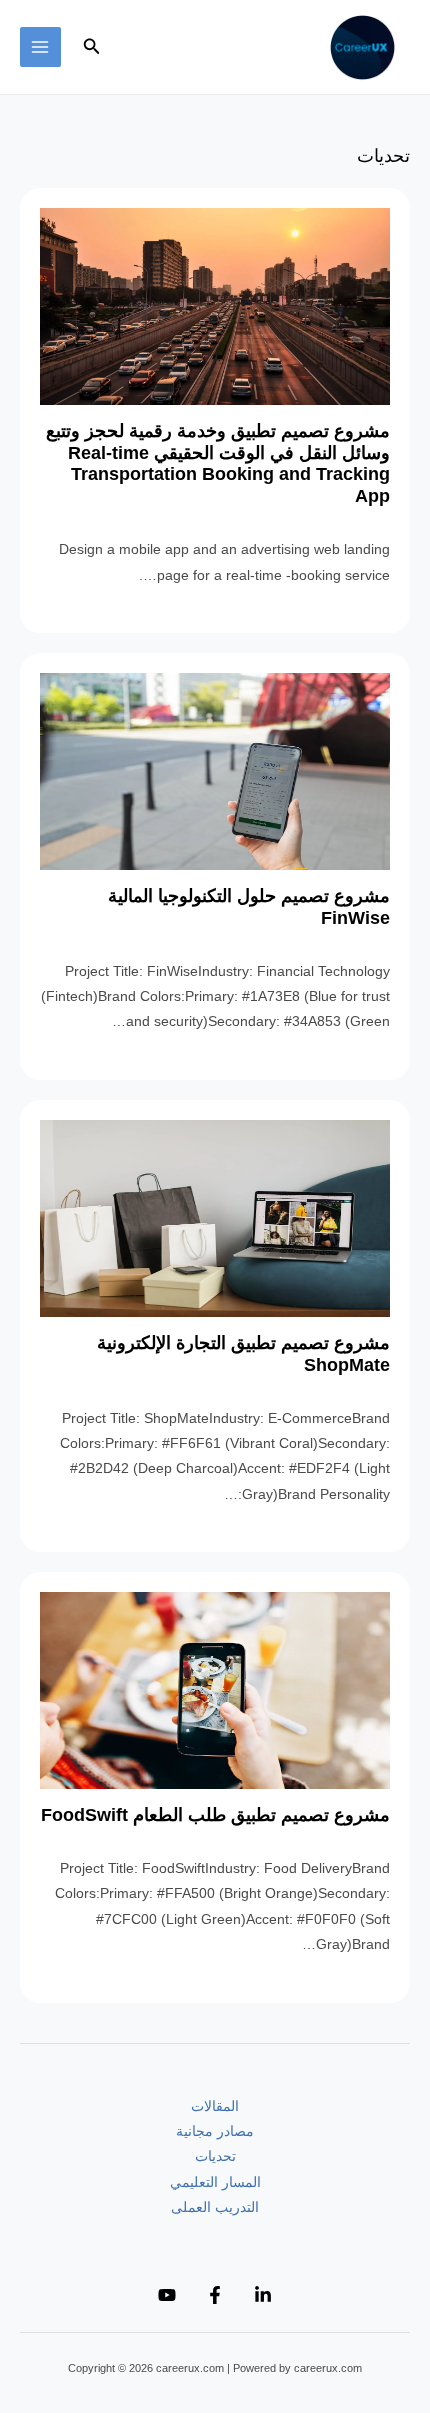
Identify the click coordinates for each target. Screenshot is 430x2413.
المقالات (215, 2106)
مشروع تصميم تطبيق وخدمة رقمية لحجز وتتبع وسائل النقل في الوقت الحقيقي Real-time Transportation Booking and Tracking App (218, 463)
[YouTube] (167, 2295)
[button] (90, 47)
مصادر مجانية (215, 2131)
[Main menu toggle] (40, 47)
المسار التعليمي (215, 2182)
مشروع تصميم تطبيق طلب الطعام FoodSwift (215, 1814)
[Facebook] (215, 2295)
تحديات (215, 2156)
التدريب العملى (215, 2207)
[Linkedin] (263, 2295)
